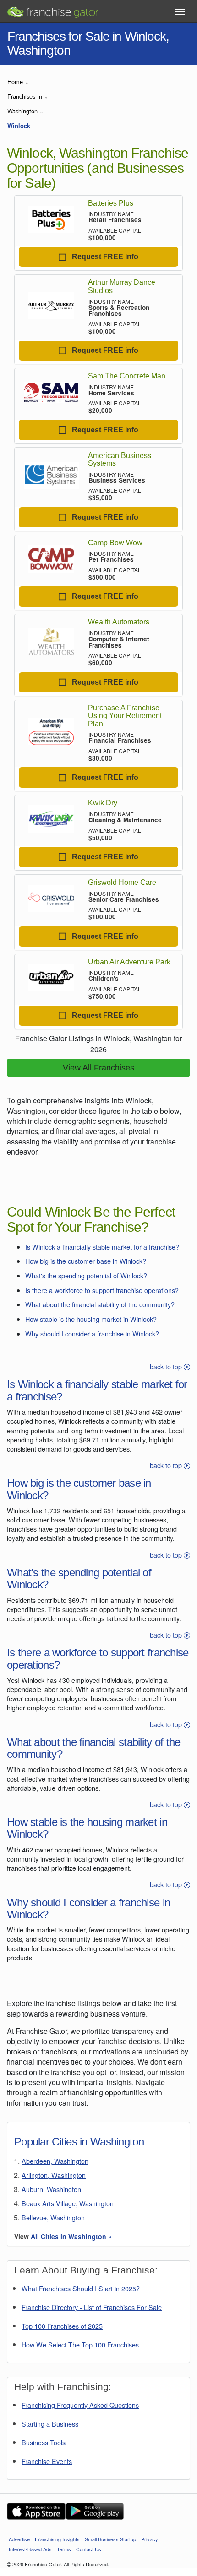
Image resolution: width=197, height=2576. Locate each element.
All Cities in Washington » (71, 2236)
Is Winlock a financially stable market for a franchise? (102, 1247)
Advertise (19, 2539)
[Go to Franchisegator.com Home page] (53, 9)
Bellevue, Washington (53, 2217)
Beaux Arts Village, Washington (68, 2203)
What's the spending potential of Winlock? (86, 1275)
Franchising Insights (57, 2539)
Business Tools (44, 2442)
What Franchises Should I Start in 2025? (81, 2288)
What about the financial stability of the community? (100, 1304)
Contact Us (89, 2549)
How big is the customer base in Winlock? (86, 1261)
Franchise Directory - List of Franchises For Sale (92, 2307)
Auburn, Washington (51, 2189)
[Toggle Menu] (180, 12)
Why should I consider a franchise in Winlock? (92, 1333)
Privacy (150, 2539)
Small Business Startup (110, 2539)
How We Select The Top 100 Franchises (80, 2344)
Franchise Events (47, 2461)
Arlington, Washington (54, 2175)
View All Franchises (98, 1068)
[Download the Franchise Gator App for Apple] (36, 2511)
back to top (167, 1366)
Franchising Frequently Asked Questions (80, 2405)
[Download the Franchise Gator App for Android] (95, 2511)
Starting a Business (50, 2424)
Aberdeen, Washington (55, 2161)
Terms (64, 2549)
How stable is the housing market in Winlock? (91, 1319)
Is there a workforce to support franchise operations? (102, 1290)
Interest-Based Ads (30, 2549)
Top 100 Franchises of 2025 (62, 2326)
